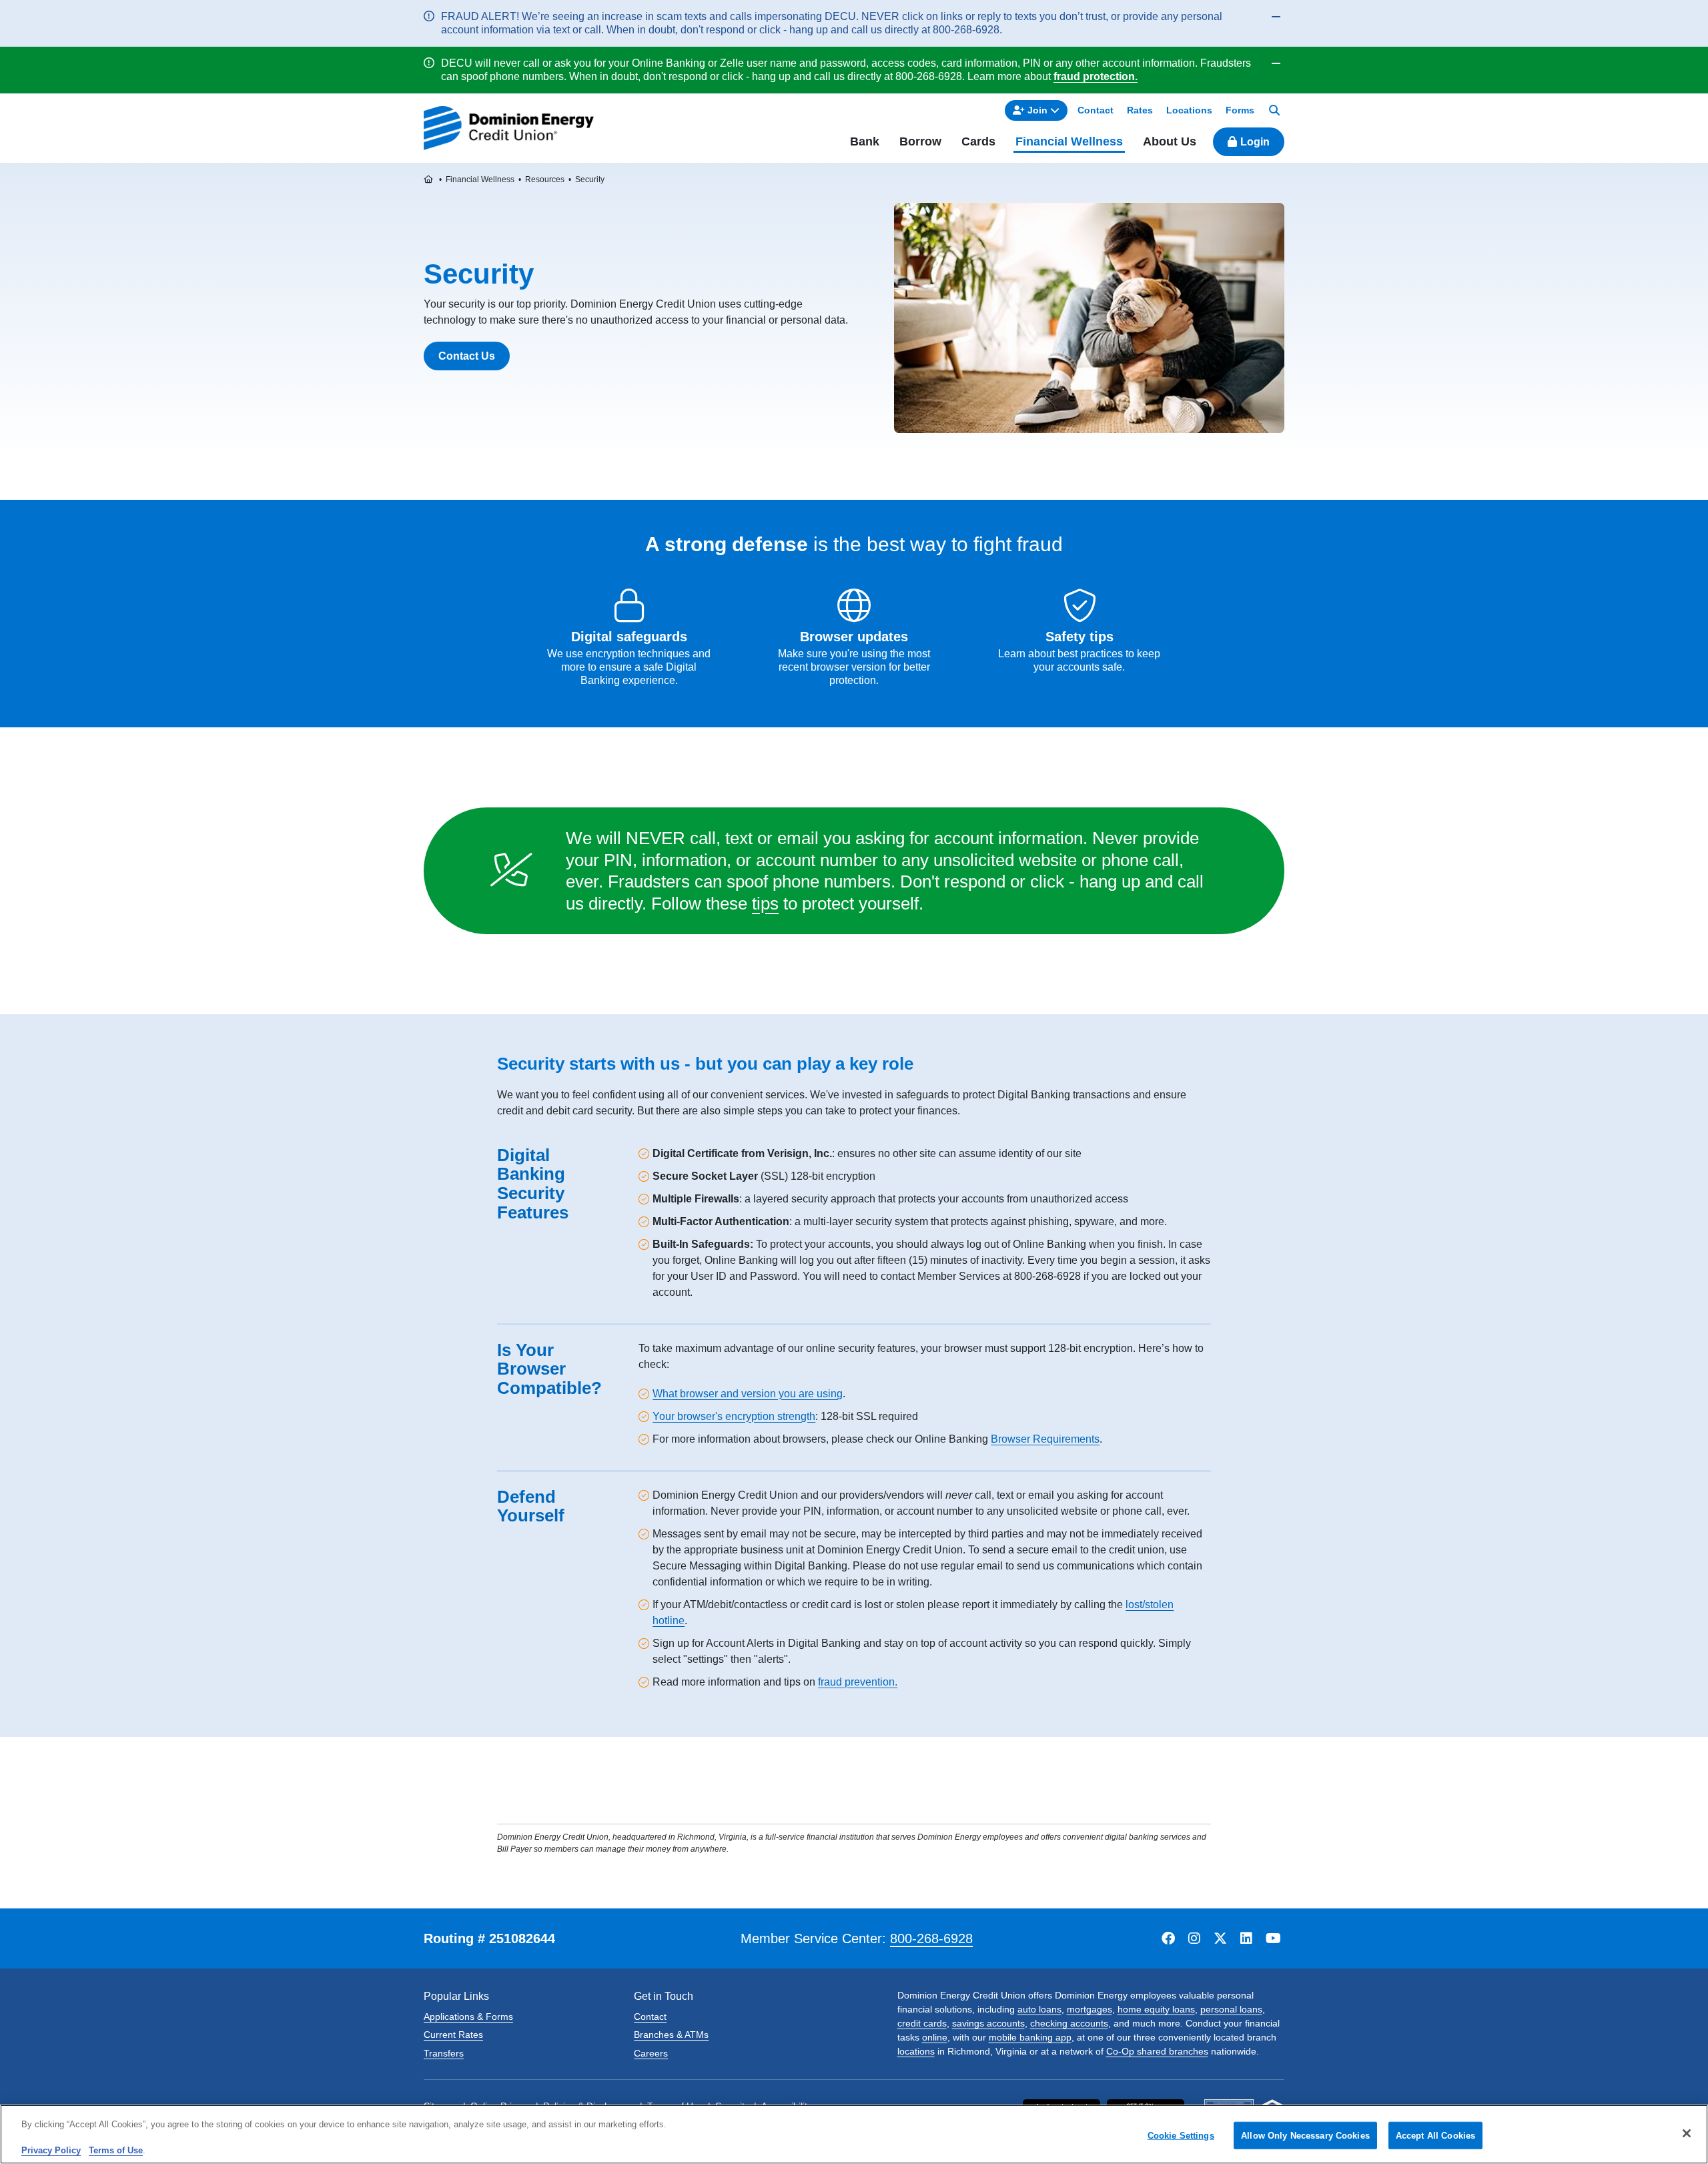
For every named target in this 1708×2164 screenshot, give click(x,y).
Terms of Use (116, 2150)
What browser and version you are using (748, 1394)
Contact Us (467, 356)
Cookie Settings (1181, 2135)
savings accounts (988, 2023)
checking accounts (1069, 2023)
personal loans (1231, 2009)
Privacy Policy (51, 2150)
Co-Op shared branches (1157, 2051)
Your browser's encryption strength (734, 1416)
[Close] (1687, 2133)
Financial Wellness (1069, 141)
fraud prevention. (858, 1682)
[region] (854, 2134)
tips (765, 904)
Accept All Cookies (1435, 2135)
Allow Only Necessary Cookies (1305, 2135)
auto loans (1039, 2009)
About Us (1170, 141)
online (935, 2037)
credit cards (922, 2023)
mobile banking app (1030, 2037)
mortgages (1090, 2009)
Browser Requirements (1045, 1439)
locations (916, 2051)
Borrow (920, 141)
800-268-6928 (931, 1938)
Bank (865, 141)
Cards (978, 141)
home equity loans (1156, 2009)
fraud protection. (1096, 76)
